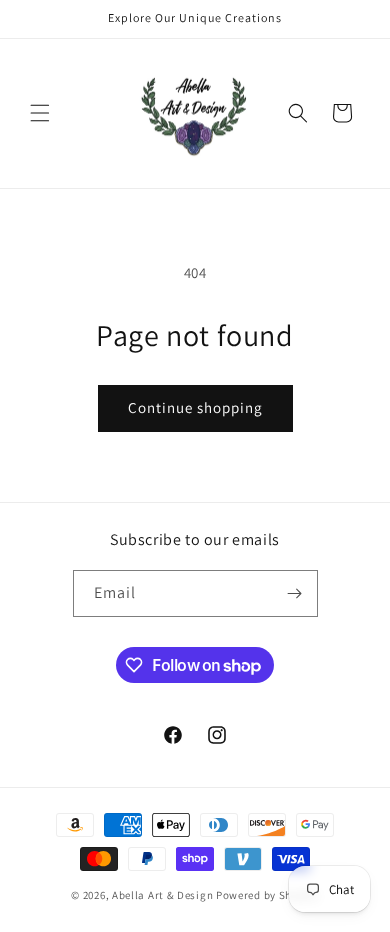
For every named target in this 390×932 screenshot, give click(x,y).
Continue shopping (195, 407)
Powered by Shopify (267, 895)
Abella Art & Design (162, 895)
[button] (40, 113)
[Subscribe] (295, 593)
